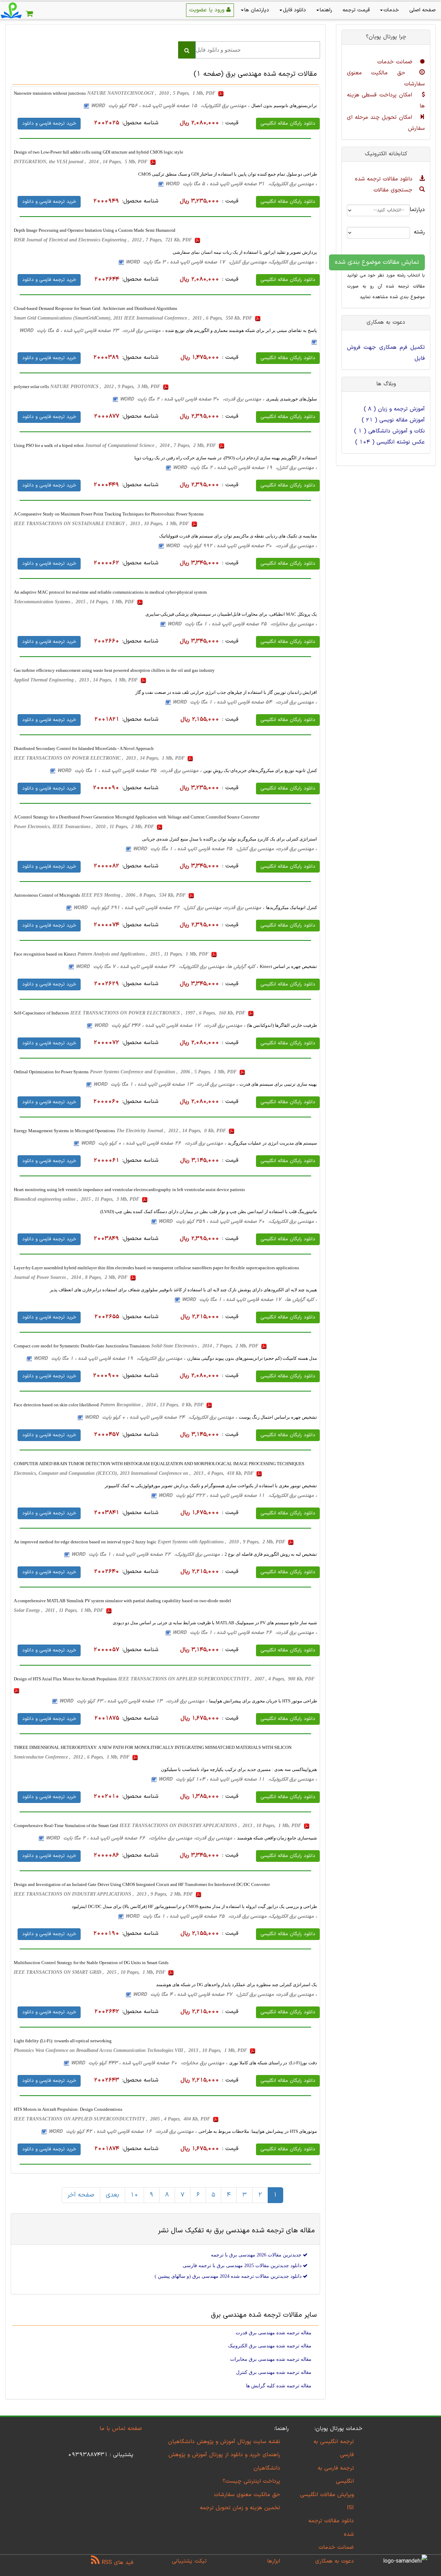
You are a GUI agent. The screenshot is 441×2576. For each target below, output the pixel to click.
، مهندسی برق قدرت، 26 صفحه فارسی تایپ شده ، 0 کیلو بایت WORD (153, 1143)
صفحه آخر (81, 2195)
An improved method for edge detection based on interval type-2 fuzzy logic (85, 1542)
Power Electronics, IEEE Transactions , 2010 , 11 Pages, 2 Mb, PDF (85, 827)
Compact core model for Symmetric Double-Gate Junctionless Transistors (82, 1346)
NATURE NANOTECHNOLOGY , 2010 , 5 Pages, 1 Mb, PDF (152, 93)
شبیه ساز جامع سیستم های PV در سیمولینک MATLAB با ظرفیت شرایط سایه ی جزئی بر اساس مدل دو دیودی (215, 1623)
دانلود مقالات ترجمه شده (385, 179)
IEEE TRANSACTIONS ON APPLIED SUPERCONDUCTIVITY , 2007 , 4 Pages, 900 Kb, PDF (217, 1679)
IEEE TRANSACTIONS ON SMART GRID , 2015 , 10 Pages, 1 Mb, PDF (90, 1972)
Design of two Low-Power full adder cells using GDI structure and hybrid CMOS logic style (99, 152)
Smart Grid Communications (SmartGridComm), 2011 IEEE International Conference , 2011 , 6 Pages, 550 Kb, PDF (134, 318)
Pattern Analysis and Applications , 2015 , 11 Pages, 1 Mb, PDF (144, 954)
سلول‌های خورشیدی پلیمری (291, 399)
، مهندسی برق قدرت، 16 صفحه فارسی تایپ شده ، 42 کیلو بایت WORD (123, 2132)
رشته (423, 232)
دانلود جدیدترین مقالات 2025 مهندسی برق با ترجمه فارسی (243, 2266)
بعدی (112, 2195)
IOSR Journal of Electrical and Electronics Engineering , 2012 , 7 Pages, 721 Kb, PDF (104, 240)
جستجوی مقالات (394, 190)
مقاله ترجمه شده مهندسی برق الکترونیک (270, 2346)
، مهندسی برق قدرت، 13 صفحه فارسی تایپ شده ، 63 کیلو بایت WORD (133, 1701)
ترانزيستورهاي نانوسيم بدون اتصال (284, 106)
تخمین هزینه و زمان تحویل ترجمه (240, 2508)
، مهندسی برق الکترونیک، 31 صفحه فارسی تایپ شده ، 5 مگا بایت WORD (241, 184)
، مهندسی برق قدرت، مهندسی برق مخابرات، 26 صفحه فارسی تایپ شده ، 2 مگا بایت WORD (141, 1838)
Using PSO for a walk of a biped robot (49, 445)
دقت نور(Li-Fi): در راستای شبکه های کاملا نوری (273, 2063)
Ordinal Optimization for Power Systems (51, 1072)
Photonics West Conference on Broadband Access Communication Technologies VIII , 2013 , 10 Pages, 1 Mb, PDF (131, 2050)
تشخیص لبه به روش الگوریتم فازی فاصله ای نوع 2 (271, 1554)
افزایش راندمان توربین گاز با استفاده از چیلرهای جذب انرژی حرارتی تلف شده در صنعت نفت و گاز (226, 692)
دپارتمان (423, 210)
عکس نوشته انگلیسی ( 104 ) (390, 442)
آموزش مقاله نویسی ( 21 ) (393, 420)
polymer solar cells (31, 387)
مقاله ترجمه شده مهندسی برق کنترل (274, 2372)
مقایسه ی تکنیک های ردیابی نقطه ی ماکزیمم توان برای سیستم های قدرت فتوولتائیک (238, 536)
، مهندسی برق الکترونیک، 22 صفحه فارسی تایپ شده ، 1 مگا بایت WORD (147, 1555)
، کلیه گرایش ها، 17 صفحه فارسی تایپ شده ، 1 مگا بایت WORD (249, 1300)
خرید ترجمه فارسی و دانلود (49, 123)
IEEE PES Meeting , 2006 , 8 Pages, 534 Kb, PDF (134, 895)
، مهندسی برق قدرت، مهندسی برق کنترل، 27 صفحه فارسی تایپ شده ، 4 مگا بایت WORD (225, 1995)
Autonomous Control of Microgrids (47, 895)
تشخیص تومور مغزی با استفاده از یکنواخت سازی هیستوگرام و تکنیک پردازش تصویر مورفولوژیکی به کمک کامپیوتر (211, 1486)
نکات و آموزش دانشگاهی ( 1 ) (389, 431)
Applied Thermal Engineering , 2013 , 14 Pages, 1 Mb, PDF (76, 680)
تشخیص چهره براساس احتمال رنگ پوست (278, 1417)
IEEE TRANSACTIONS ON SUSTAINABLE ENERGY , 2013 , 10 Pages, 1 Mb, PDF (102, 524)
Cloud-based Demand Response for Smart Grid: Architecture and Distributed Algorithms (95, 308)
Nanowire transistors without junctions (50, 93)
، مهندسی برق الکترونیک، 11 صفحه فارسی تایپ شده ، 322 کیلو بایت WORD (238, 1496)
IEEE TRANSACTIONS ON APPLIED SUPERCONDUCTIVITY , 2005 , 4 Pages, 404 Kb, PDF (113, 2119)
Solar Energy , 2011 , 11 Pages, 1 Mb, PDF (59, 1610)
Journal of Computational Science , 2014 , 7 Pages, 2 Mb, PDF (151, 445)
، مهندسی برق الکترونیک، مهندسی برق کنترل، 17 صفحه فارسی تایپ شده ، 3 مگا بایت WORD (221, 262)
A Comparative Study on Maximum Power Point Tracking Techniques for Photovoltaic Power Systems (109, 514)
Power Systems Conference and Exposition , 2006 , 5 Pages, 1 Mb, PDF (164, 1072)
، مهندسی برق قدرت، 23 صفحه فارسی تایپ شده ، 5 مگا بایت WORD (91, 331)
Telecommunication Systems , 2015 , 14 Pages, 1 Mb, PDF (75, 602)
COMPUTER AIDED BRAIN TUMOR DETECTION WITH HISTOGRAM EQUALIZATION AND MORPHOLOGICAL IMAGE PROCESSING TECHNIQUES (159, 1464)
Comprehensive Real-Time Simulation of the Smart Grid (66, 1826)
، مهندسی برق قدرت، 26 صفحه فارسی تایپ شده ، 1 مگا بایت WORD (245, 1633)
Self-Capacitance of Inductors (41, 1013)
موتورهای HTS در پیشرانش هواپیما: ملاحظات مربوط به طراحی (258, 2131)
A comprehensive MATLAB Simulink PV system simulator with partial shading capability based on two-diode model (122, 1601)
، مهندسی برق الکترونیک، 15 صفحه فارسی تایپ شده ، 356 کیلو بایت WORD (170, 106)
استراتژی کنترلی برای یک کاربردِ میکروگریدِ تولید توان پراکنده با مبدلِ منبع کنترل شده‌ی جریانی (229, 839)
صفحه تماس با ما (121, 2429)
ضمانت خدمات (396, 62)
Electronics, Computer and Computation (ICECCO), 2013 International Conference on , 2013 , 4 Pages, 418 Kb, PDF (134, 1473)
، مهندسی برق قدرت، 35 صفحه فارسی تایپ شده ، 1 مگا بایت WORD (129, 771)
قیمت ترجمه (356, 10)
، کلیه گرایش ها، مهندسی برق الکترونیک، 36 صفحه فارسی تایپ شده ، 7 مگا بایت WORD (167, 967)
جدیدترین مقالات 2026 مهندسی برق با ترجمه (257, 2255)
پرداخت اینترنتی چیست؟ (251, 2481)
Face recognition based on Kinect (45, 954)
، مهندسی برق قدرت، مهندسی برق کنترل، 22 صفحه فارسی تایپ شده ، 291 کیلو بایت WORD (169, 908)
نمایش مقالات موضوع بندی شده (377, 262)
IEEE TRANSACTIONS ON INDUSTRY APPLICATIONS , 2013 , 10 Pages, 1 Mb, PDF (211, 1826)
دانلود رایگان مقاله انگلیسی (288, 123)
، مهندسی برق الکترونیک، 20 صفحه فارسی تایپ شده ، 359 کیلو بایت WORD (238, 1222)
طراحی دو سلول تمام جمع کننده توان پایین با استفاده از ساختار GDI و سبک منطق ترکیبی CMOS (228, 174)
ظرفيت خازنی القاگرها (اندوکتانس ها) (282, 1025)
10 (134, 2195)
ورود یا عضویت (208, 10)
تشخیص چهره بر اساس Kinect (288, 966)
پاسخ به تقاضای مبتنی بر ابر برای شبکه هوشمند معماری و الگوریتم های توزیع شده (241, 330)
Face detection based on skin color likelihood (56, 1405)
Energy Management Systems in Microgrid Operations (64, 1131)
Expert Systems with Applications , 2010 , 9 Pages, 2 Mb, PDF (222, 1542)
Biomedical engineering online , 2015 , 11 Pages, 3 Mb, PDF (77, 1199)
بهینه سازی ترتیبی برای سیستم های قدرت (278, 1084)
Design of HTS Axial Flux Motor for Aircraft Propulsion (65, 1679)
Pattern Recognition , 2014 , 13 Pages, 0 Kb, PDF (153, 1405)
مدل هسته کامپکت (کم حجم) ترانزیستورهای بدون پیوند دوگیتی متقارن (252, 1358)
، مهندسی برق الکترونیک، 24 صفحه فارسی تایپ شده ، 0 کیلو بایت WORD (161, 1417)
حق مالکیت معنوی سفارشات (247, 2495)
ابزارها (274, 2561)
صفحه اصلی (423, 10)
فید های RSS (116, 2563)
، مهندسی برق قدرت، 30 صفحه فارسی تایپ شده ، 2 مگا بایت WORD (192, 399)
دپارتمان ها (257, 10)
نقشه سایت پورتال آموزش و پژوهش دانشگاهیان (224, 2442)
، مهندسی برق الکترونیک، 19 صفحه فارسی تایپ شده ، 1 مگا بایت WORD (110, 1359)
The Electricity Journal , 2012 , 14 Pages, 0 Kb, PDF (172, 1131)
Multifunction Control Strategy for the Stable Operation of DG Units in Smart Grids (91, 1963)
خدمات (391, 10)
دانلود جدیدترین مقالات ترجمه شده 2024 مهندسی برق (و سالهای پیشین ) (229, 2276)
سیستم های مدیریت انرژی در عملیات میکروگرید (272, 1143)
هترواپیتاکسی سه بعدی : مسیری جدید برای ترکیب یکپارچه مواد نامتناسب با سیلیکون (239, 1769)
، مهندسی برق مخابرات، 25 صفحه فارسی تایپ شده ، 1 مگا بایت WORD (242, 624)
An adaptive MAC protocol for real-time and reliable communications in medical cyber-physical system (110, 592)
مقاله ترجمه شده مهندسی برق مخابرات (271, 2359)
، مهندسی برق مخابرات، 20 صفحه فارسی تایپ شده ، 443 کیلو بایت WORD (149, 2063)
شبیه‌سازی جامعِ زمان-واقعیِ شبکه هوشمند (277, 1838)
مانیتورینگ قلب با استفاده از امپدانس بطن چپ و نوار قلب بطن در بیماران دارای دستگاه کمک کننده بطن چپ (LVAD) (209, 1212)
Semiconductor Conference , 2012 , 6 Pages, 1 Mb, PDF (72, 1757)
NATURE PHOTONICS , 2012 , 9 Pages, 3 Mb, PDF (106, 387)
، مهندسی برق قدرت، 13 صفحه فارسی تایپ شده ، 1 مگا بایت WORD (166, 1084)
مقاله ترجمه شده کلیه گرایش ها (279, 2386)
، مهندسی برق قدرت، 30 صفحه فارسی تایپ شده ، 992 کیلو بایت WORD (241, 546)
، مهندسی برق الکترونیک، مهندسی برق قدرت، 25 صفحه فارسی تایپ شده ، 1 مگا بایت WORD (221, 1916)
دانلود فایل (294, 10)
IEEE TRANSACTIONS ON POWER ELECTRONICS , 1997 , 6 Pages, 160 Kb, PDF (158, 1013)
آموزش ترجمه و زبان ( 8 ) (394, 409)
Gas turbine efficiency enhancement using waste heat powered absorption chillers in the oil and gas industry (114, 670)
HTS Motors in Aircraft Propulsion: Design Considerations (68, 2109)
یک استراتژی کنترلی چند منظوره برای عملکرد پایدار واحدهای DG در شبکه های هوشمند (237, 1985)
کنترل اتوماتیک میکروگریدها (291, 908)
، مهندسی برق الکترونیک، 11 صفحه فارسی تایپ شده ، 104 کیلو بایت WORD (238, 1779)
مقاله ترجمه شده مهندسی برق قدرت (274, 2333)
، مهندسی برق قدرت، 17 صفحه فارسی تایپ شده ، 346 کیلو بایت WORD (170, 1026)
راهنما (326, 10)
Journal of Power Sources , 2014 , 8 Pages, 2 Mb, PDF (71, 1277)
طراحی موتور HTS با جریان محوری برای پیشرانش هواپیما (263, 1701)
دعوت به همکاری (335, 2561)
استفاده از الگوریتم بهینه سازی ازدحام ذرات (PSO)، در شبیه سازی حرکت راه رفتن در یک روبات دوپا (226, 458)
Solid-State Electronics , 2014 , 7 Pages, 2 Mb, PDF (206, 1346)
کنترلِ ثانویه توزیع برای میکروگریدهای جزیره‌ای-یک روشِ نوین (260, 770)
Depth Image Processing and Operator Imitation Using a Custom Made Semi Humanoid (95, 230)
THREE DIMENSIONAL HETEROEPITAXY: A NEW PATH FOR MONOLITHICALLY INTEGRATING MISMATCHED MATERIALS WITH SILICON (153, 1747)
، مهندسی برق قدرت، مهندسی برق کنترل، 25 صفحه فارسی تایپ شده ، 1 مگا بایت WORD (225, 849)
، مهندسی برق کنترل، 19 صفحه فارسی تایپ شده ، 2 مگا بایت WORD (245, 468)
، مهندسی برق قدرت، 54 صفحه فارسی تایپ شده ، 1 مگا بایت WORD (245, 702)
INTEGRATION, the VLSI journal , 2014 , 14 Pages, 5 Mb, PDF (81, 162)
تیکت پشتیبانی (189, 2561)
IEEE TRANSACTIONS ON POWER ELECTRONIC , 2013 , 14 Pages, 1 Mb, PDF (100, 758)
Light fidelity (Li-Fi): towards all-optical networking (63, 2041)
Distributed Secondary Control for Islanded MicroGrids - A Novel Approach (84, 748)
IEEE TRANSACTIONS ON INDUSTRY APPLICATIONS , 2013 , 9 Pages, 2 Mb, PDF (104, 1894)
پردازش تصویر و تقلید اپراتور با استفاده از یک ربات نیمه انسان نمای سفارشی (245, 252)
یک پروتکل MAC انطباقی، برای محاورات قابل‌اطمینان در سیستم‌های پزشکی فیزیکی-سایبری (231, 614)
